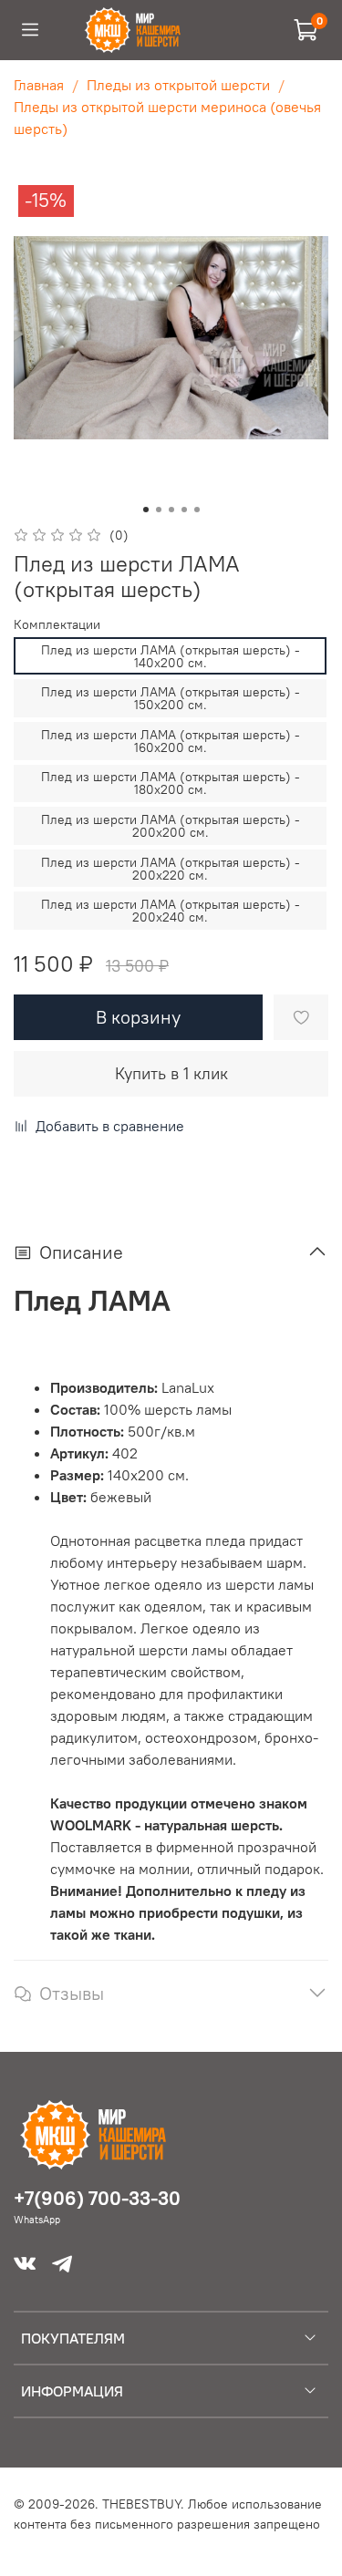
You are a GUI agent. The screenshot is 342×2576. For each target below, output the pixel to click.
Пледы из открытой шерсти (178, 85)
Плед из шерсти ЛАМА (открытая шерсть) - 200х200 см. (171, 826)
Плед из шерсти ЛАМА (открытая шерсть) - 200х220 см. (171, 869)
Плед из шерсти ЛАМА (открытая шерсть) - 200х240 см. (171, 911)
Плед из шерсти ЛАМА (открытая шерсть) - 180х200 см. (171, 783)
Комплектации (57, 625)
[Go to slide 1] (146, 510)
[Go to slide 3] (171, 510)
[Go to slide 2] (159, 510)
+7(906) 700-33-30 (97, 2198)
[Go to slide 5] (197, 510)
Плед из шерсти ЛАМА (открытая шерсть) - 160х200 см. (171, 741)
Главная (39, 85)
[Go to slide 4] (184, 510)
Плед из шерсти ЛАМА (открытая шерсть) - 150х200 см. (171, 698)
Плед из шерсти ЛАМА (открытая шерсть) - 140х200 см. (171, 656)
